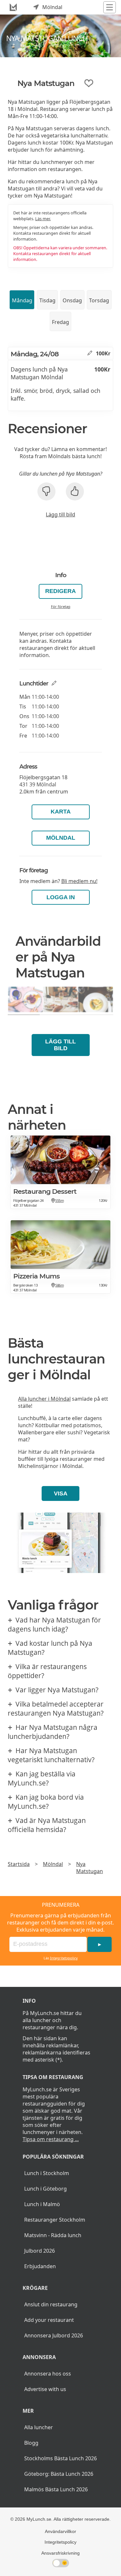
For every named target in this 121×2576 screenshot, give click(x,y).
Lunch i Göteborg (45, 2189)
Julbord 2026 (40, 2251)
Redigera (60, 591)
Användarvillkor (60, 2531)
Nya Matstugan (90, 1868)
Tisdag (47, 300)
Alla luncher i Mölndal (44, 1399)
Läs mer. (43, 219)
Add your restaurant (49, 2320)
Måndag (22, 300)
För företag (61, 606)
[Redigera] (90, 353)
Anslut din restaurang (51, 2304)
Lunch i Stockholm (47, 2173)
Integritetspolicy (64, 1958)
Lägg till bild (60, 514)
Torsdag (99, 300)
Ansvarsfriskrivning (60, 2553)
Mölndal (61, 838)
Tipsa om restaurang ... (51, 2139)
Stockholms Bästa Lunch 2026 (60, 2458)
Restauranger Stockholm (55, 2220)
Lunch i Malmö (42, 2204)
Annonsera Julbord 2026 (54, 2335)
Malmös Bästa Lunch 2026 (56, 2489)
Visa (61, 1493)
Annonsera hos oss (48, 2374)
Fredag (60, 322)
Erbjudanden (40, 2266)
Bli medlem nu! (79, 881)
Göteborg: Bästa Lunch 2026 (59, 2474)
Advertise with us (45, 2389)
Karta (61, 812)
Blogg (31, 2443)
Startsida (19, 1864)
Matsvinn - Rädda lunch (53, 2235)
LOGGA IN (61, 897)
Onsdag (72, 300)
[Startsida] (13, 7)
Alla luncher (39, 2427)
